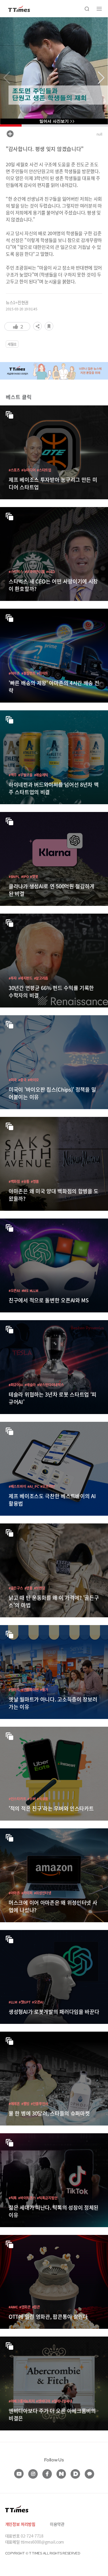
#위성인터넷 (43, 1893)
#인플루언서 (39, 2104)
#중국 (22, 1080)
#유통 (25, 1181)
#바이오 (33, 1080)
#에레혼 (14, 2104)
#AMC (13, 2307)
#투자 (13, 978)
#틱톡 (13, 2198)
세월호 (12, 344)
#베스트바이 (17, 1486)
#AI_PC (33, 1486)
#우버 (31, 1799)
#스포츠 (14, 470)
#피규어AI (16, 1385)
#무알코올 (25, 775)
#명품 (35, 1181)
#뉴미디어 (29, 470)
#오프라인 (48, 1486)
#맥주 (13, 775)
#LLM (34, 1290)
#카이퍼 (27, 1893)
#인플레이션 (30, 1690)
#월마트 (42, 673)
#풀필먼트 (29, 673)
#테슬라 (30, 1385)
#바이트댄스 (27, 2198)
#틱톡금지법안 (47, 2198)
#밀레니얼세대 (62, 2401)
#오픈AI (14, 1290)
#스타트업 (44, 470)
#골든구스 (16, 1588)
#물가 (44, 1690)
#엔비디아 (43, 2401)
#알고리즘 (41, 978)
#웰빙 (25, 2104)
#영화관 (25, 2307)
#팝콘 (36, 2307)
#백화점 (14, 1181)
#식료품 (42, 1799)
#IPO (25, 876)
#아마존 (14, 673)
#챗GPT (25, 2002)
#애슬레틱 (41, 775)
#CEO (50, 572)
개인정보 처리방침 (20, 2524)
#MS (25, 1290)
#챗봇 (34, 876)
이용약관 (57, 2524)
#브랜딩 (40, 1588)
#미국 (13, 1080)
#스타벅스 (16, 572)
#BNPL (14, 876)
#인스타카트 (17, 1799)
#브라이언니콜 (35, 572)
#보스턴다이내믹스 (50, 1385)
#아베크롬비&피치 (22, 2401)
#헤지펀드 (25, 978)
